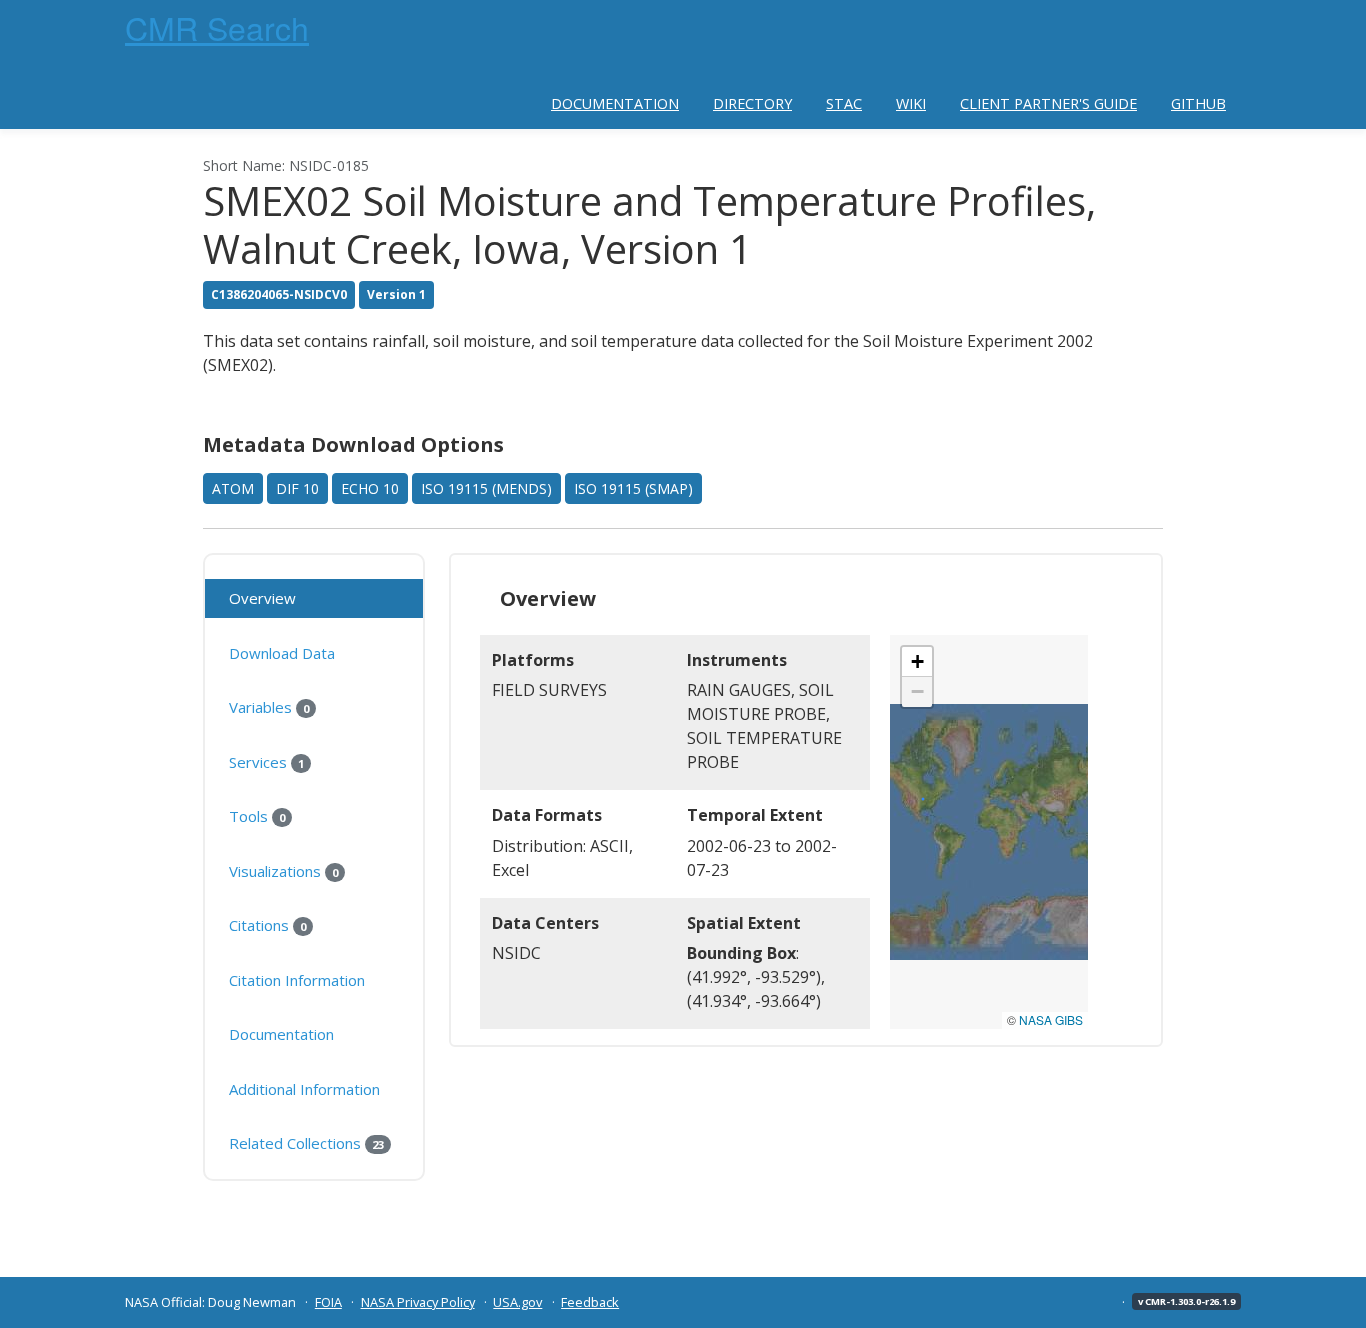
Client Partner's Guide (1048, 103)
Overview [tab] (262, 598)
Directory (752, 103)
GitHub (1198, 103)
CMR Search (217, 27)
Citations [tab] (267, 925)
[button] (917, 662)
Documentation (615, 103)
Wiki (911, 103)
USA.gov (517, 1302)
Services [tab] (266, 762)
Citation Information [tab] (297, 980)
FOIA (328, 1302)
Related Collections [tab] (306, 1143)
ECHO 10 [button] (370, 488)
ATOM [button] (233, 488)
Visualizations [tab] (283, 871)
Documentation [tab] (281, 1034)
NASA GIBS (1051, 1019)
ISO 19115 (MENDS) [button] (486, 488)
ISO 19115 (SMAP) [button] (633, 488)
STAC (844, 103)
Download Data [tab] (282, 653)
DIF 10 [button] (297, 488)
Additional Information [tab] (304, 1089)
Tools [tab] (257, 816)
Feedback (590, 1302)
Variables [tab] (269, 707)
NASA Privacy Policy (418, 1302)
